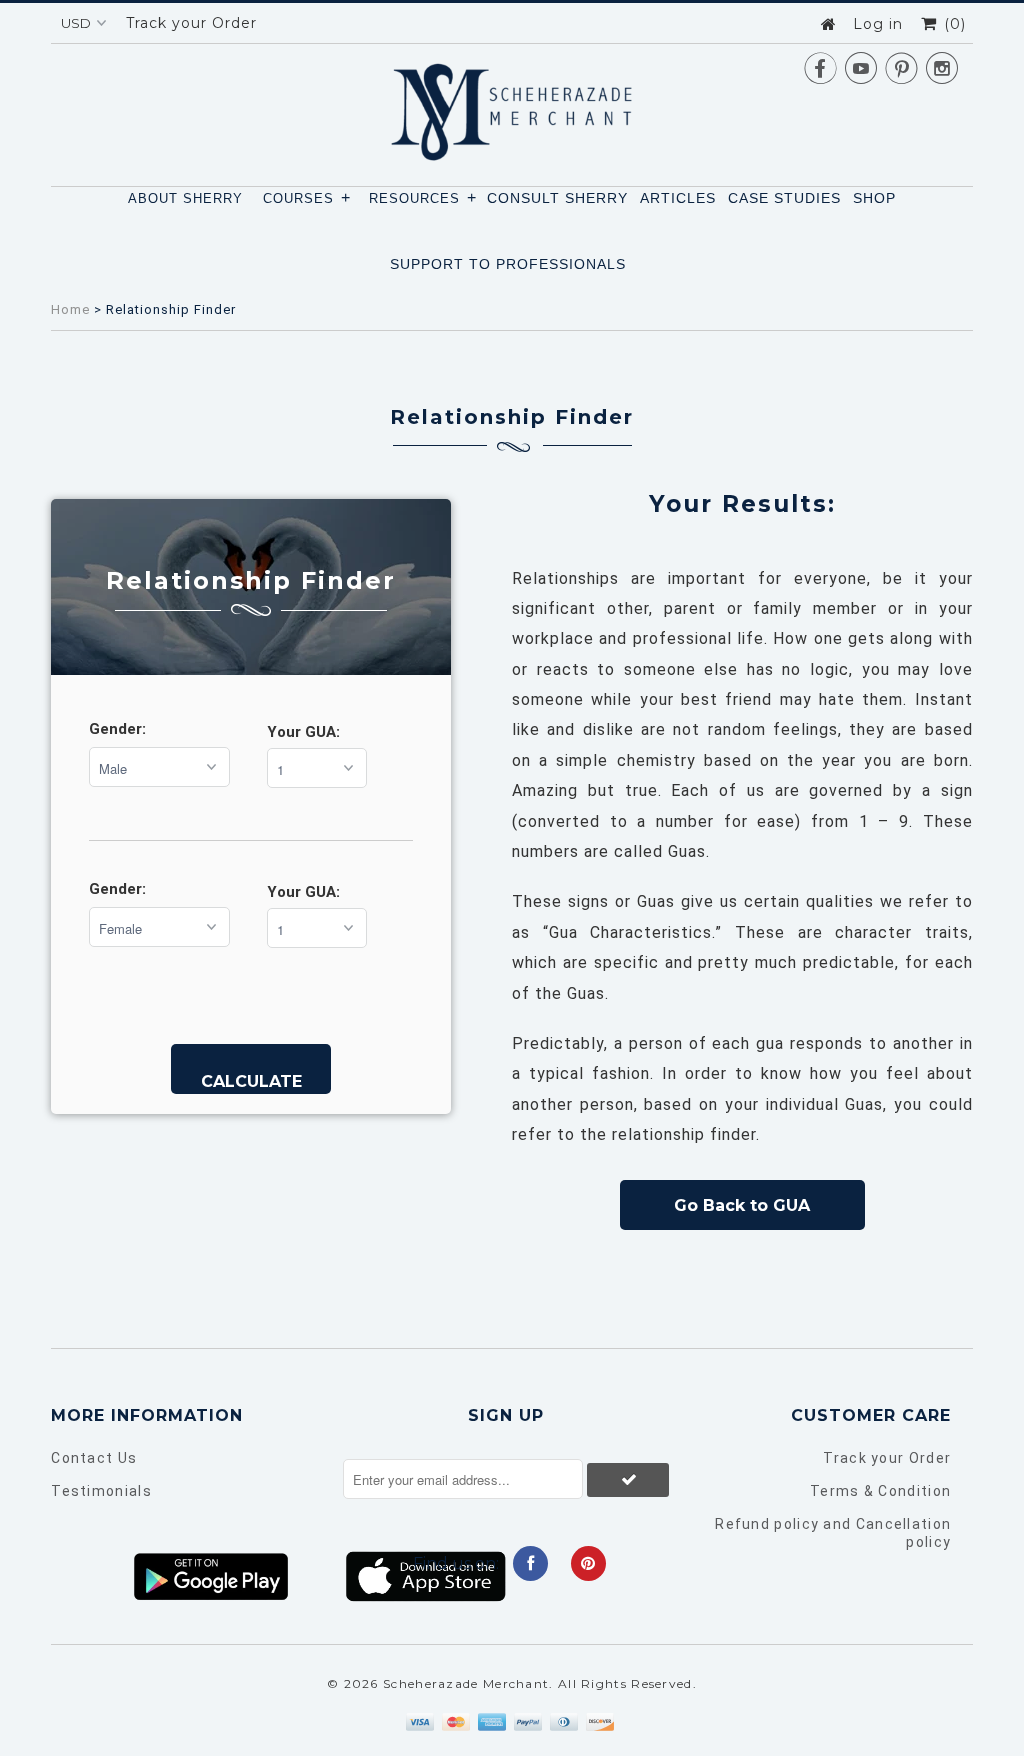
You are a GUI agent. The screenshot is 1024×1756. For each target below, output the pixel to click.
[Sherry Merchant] (512, 105)
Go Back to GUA (742, 1205)
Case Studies (784, 198)
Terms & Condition (880, 1491)
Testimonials (101, 1491)
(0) (952, 24)
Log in (878, 24)
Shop (874, 198)
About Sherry (185, 198)
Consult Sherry (557, 198)
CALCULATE (251, 1081)
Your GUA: (303, 732)
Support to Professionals (508, 264)
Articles (678, 198)
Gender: (117, 729)
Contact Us (94, 1458)
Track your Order (191, 23)
